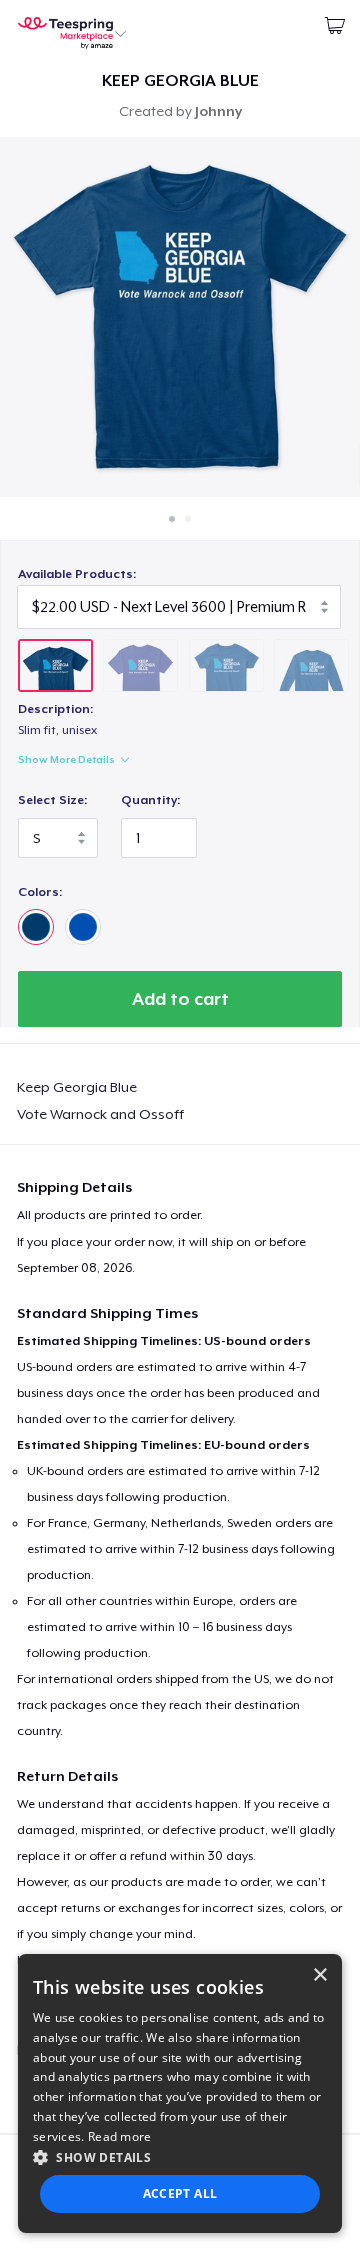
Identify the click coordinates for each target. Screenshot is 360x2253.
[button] (180, 2157)
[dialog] (180, 2093)
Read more (120, 2136)
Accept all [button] (180, 2193)
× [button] (319, 1975)
